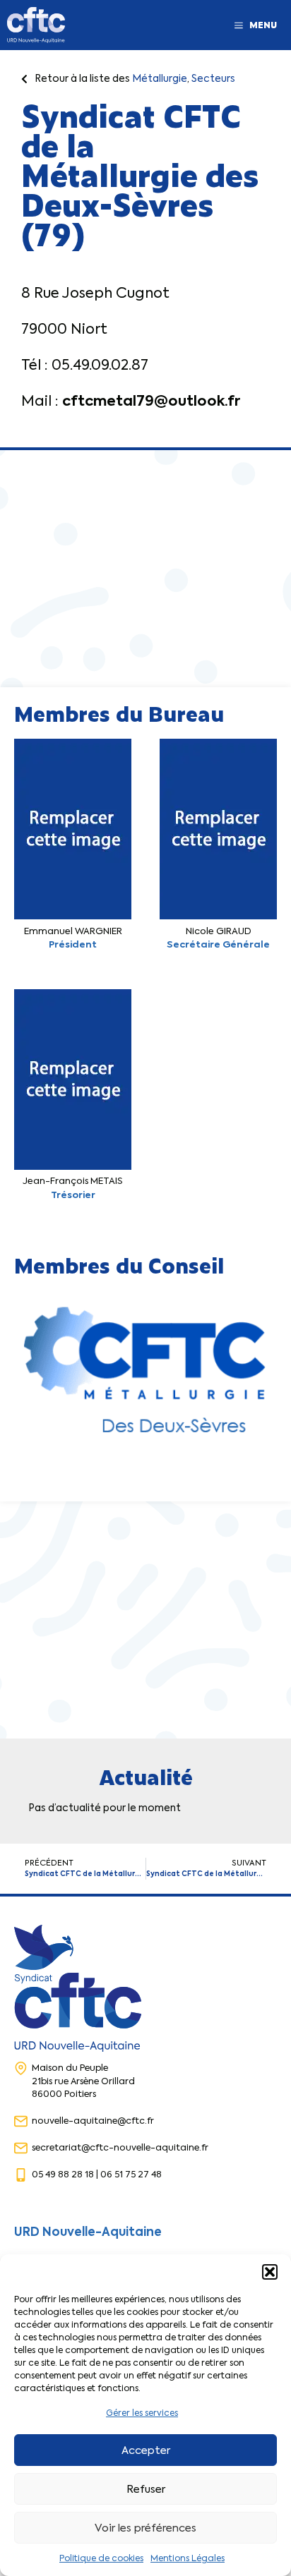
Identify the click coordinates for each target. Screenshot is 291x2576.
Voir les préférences (145, 2528)
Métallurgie (160, 78)
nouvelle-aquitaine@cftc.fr (93, 2121)
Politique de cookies (101, 2558)
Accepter (146, 2450)
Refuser (146, 2489)
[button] (270, 2272)
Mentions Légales (188, 2558)
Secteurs (213, 78)
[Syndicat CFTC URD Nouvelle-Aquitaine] (36, 25)
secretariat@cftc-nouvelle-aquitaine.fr (120, 2147)
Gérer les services (142, 2413)
